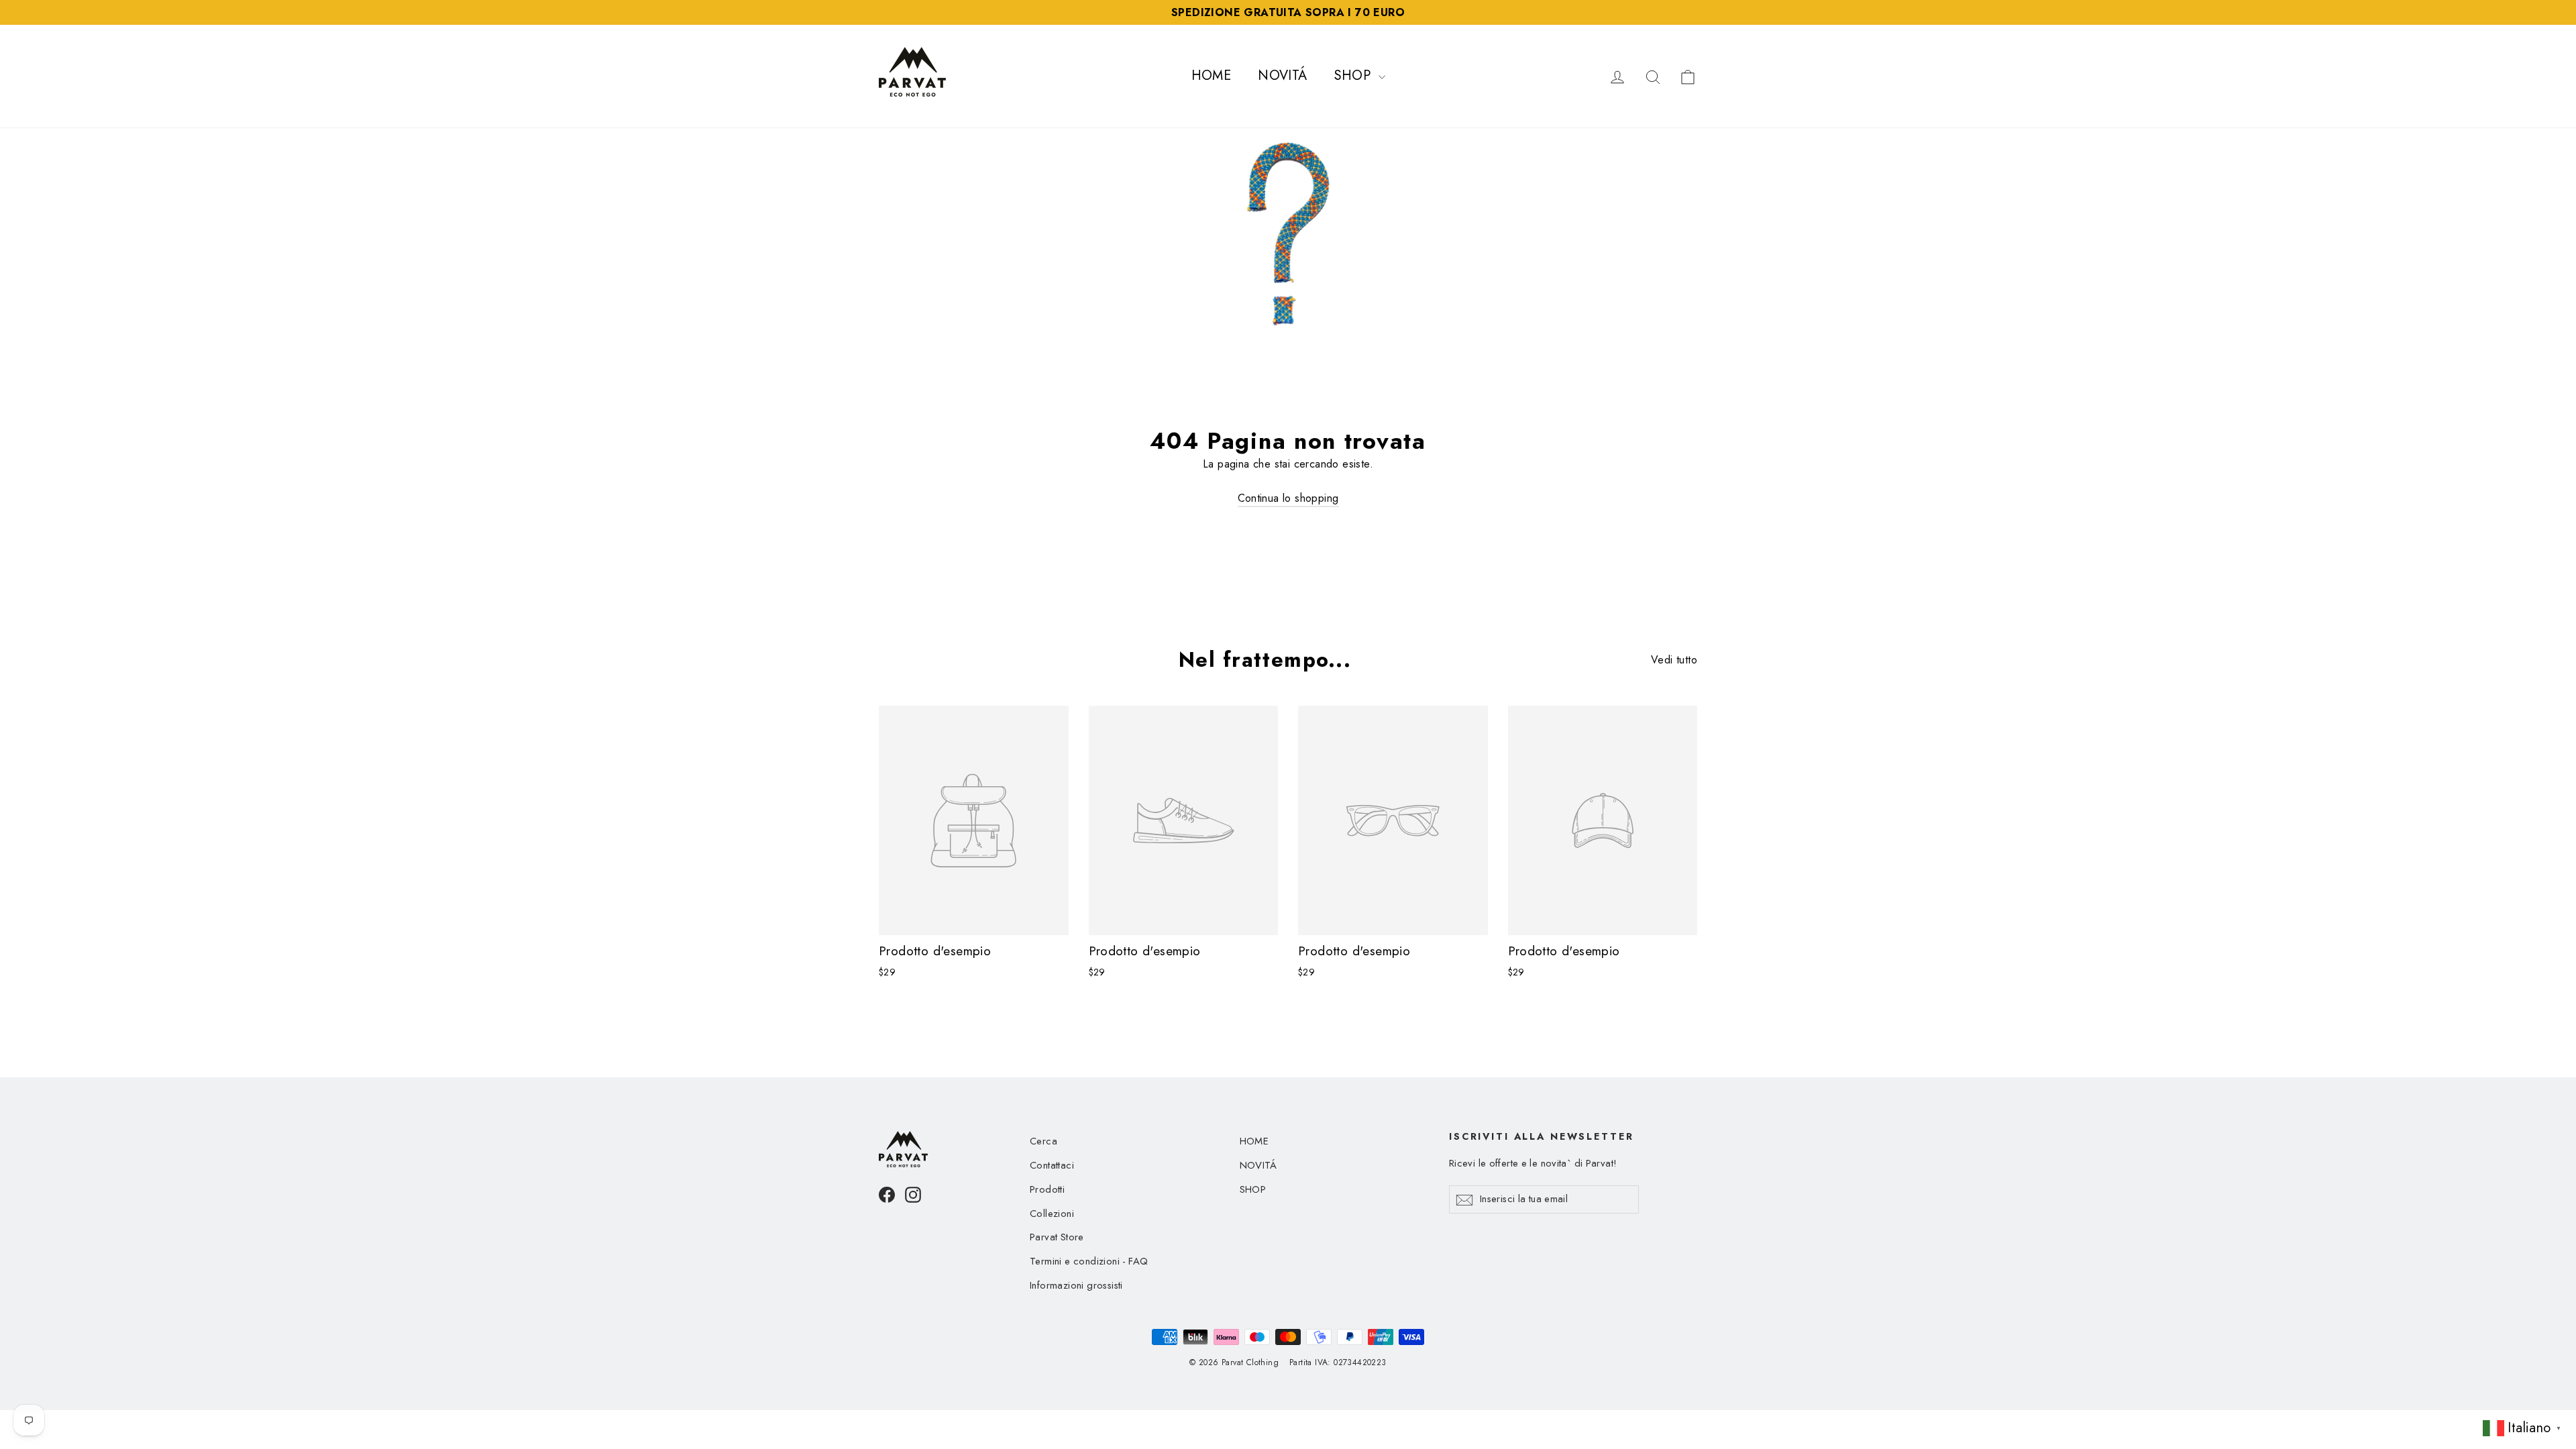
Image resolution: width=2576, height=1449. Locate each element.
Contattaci (1052, 1165)
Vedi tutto (1674, 660)
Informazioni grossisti (1076, 1285)
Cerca (1043, 1141)
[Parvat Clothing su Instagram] (913, 1194)
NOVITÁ (1282, 75)
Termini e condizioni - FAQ (1089, 1261)
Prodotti (1047, 1189)
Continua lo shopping (1288, 498)
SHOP (1355, 75)
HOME (1212, 75)
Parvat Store (1057, 1237)
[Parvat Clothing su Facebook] (887, 1194)
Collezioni (1052, 1214)
